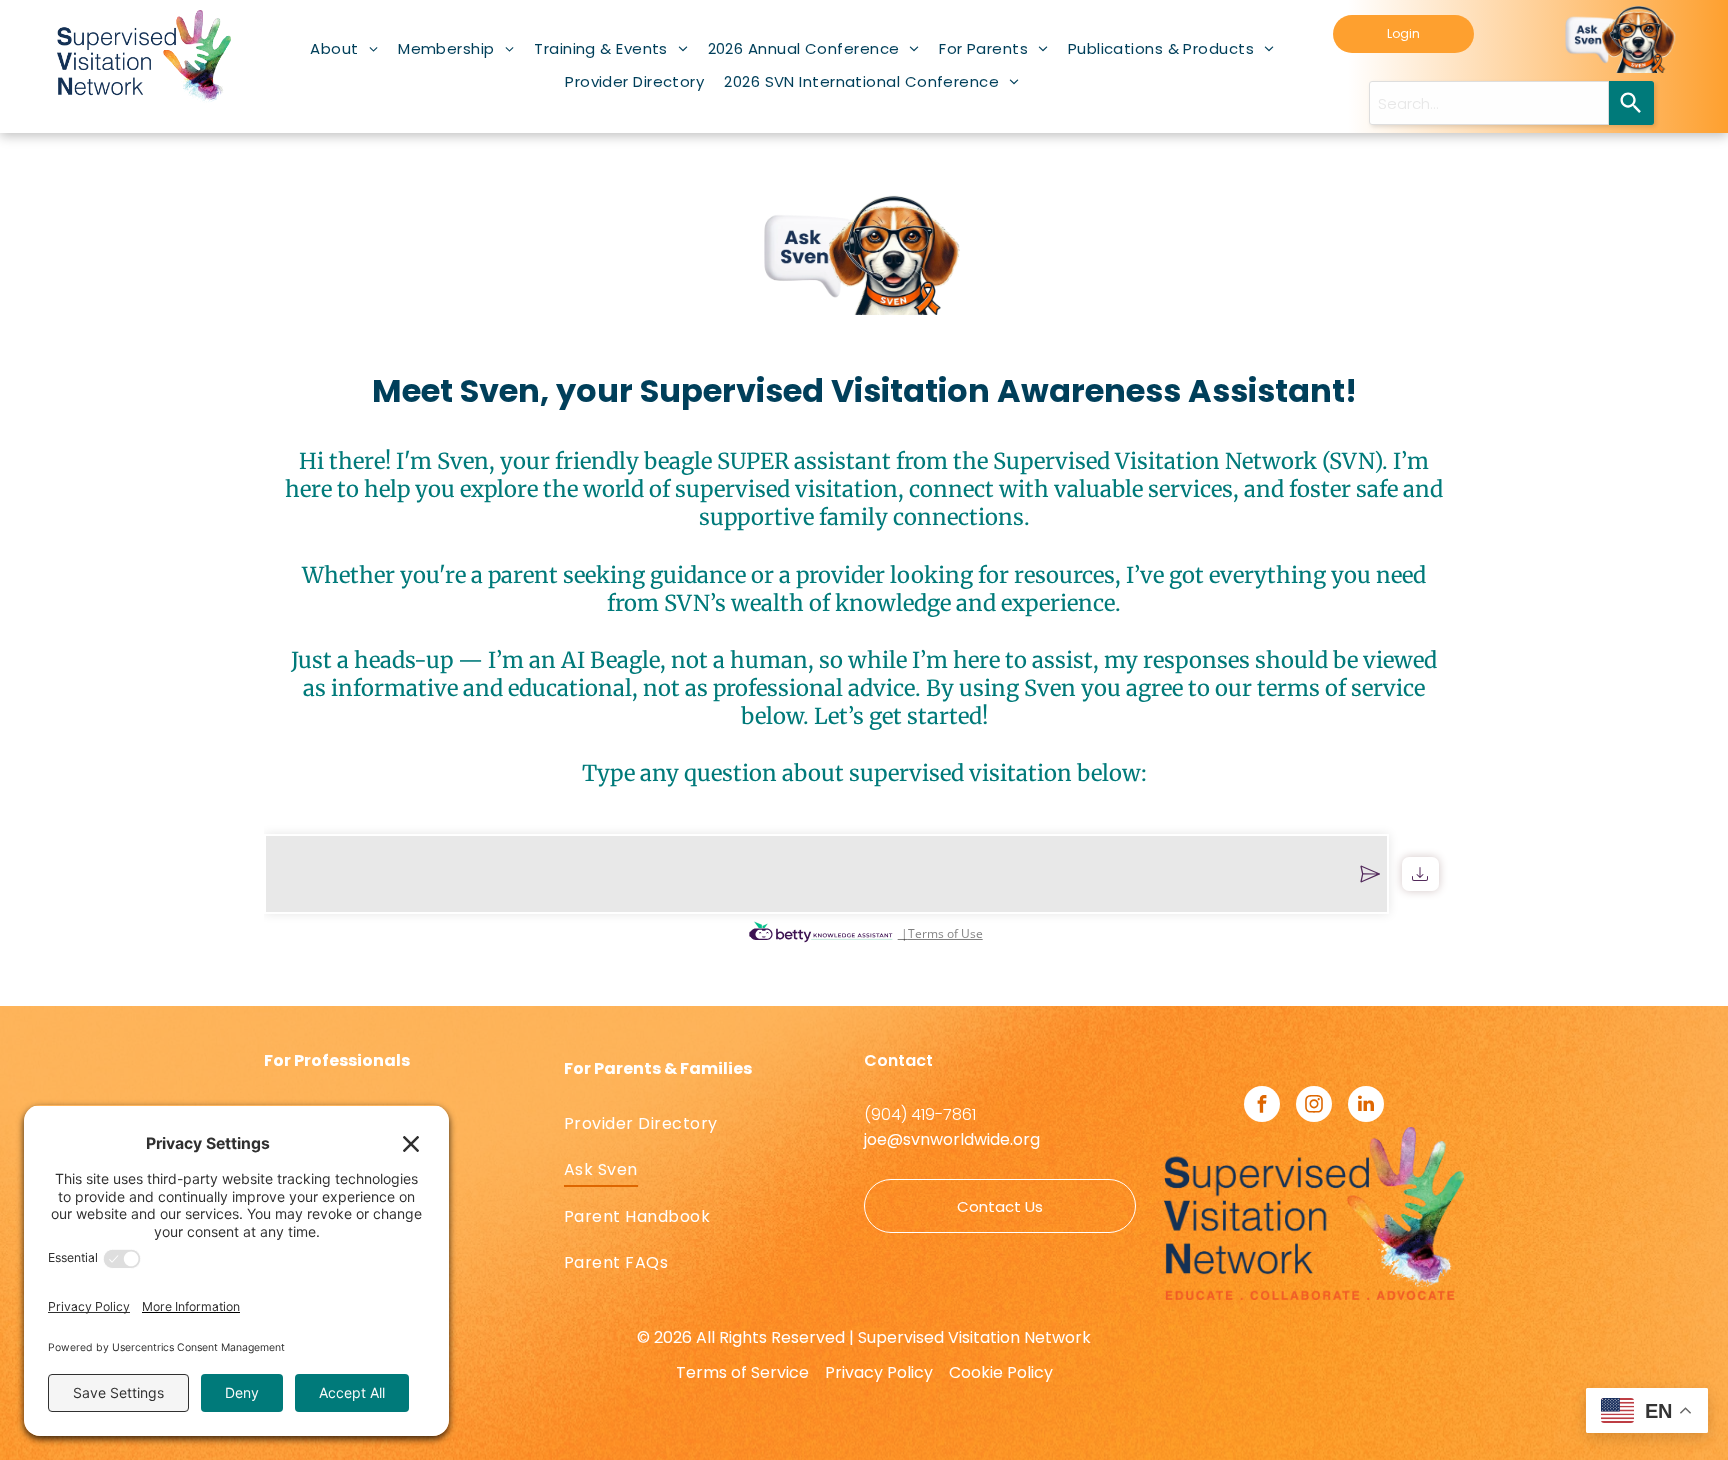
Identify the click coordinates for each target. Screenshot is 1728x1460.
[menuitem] (344, 48)
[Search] (1631, 103)
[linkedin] (1366, 1106)
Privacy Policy (879, 1372)
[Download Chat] (1420, 874)
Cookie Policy (1001, 1372)
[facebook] (1262, 1106)
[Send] (1370, 874)
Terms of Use (945, 933)
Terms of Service (742, 1372)
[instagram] (1314, 1106)
